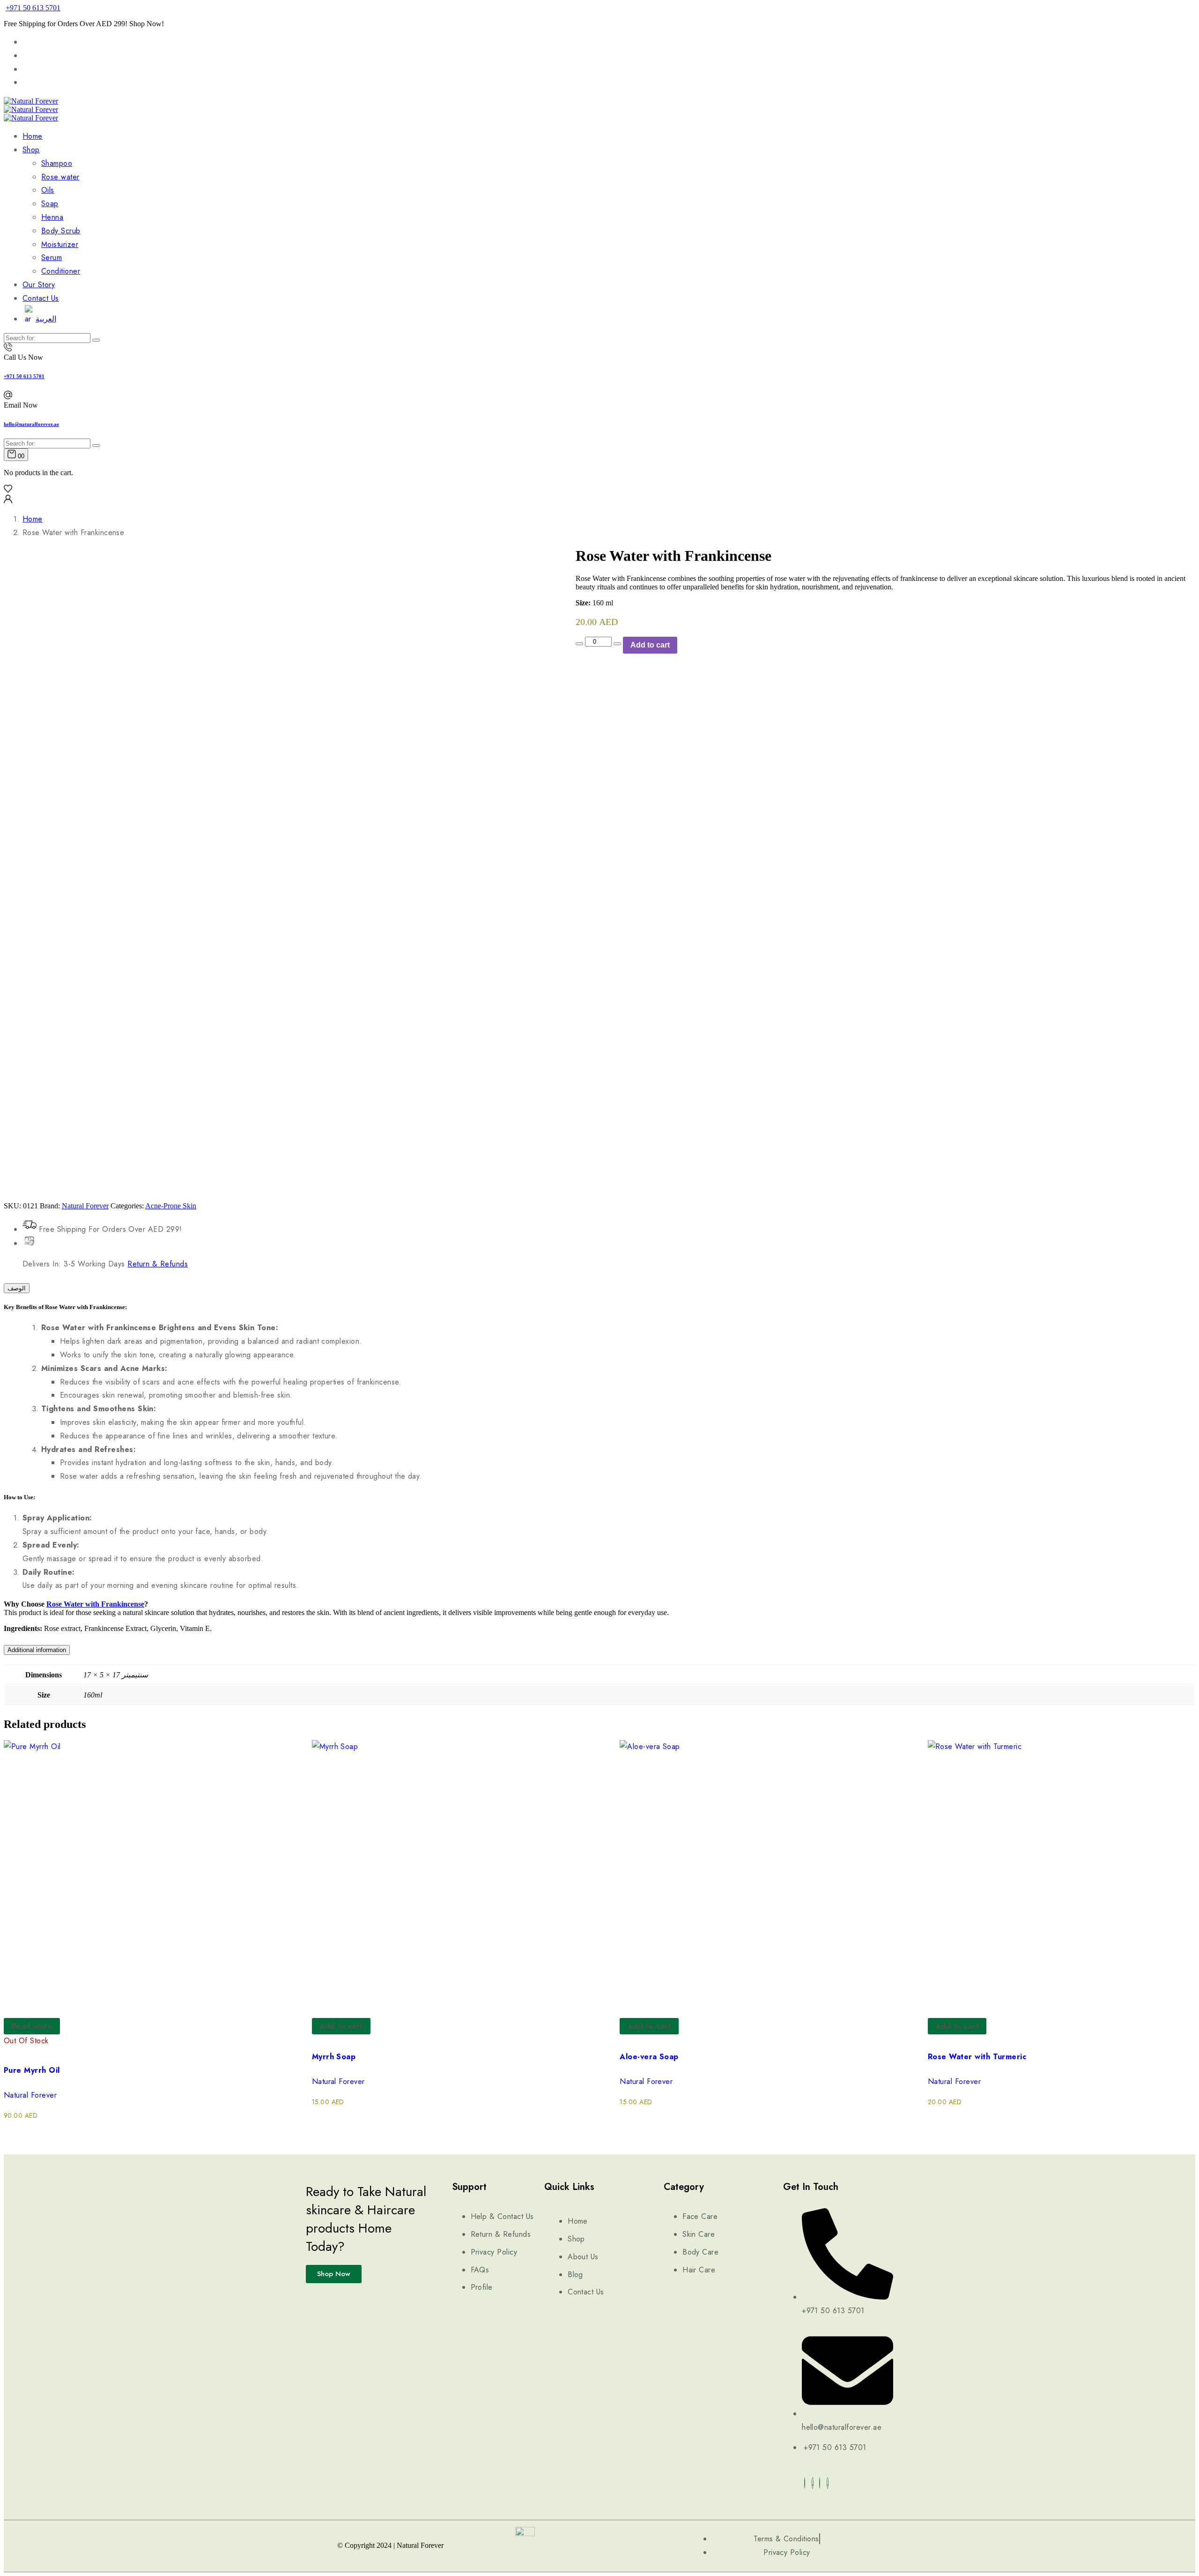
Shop (31, 150)
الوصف (17, 1288)
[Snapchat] (813, 2483)
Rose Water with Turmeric (977, 2057)
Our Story (39, 285)
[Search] (96, 340)
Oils (48, 190)
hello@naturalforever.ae (31, 424)
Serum (52, 257)
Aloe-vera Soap (649, 2057)
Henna (52, 217)
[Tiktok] (828, 2483)
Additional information (37, 1650)
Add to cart (650, 645)
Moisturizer (60, 244)
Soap (50, 204)
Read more (32, 2026)
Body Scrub (61, 231)
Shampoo (57, 163)
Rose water (60, 177)
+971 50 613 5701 (33, 8)
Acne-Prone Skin (171, 1206)
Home (33, 136)
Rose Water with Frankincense (95, 1604)
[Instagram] (820, 2483)
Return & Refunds (158, 1264)
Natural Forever (85, 1206)
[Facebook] (805, 2483)
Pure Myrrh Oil (32, 2070)
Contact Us (41, 298)
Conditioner (61, 271)
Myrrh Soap (334, 2057)
